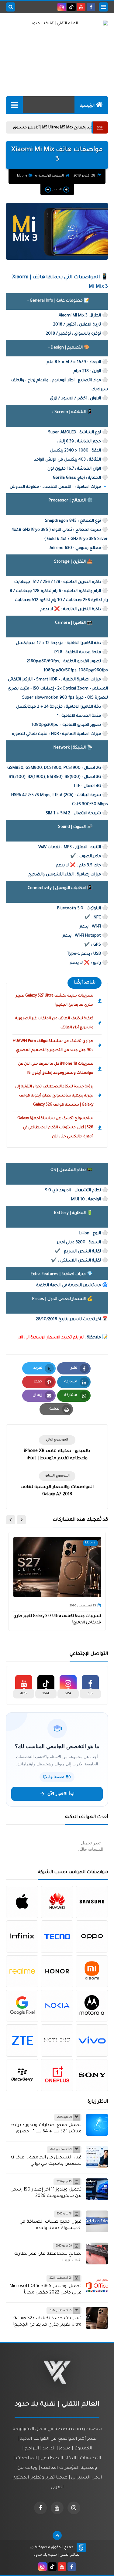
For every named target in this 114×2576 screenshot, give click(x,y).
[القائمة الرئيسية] (14, 105)
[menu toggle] (103, 7)
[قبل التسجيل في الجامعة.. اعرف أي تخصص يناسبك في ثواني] (97, 2157)
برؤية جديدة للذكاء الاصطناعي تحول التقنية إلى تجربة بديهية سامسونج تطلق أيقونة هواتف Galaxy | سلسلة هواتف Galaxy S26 (54, 1096)
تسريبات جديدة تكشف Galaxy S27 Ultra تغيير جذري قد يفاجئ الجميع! (55, 1000)
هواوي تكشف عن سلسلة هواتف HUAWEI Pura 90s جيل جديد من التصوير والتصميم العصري (53, 1046)
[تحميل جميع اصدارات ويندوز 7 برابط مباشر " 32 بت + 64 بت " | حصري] (97, 2125)
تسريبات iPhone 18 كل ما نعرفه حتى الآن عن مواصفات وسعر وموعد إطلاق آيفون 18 (56, 1069)
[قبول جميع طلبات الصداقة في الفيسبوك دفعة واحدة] (97, 2221)
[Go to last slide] (21, 1520)
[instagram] (62, 7)
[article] (57, 1449)
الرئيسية (87, 106)
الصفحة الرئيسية (51, 176)
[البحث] (11, 7)
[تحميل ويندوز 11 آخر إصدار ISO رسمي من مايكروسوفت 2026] (97, 2189)
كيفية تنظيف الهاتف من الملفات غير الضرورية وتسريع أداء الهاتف (54, 1023)
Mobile (22, 176)
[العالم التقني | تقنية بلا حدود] (57, 36)
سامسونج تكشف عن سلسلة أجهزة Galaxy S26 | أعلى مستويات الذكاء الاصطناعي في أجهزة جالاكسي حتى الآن (55, 1128)
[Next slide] (11, 1520)
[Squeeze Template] (81, 2548)
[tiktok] (71, 7)
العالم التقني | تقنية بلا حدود (57, 2555)
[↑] (57, 2535)
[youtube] (81, 7)
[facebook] (91, 7)
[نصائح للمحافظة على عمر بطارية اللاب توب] (97, 2254)
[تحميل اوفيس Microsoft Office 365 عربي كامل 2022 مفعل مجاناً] (97, 2286)
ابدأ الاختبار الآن (61, 1794)
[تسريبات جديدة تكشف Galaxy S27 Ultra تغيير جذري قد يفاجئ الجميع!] (97, 2318)
